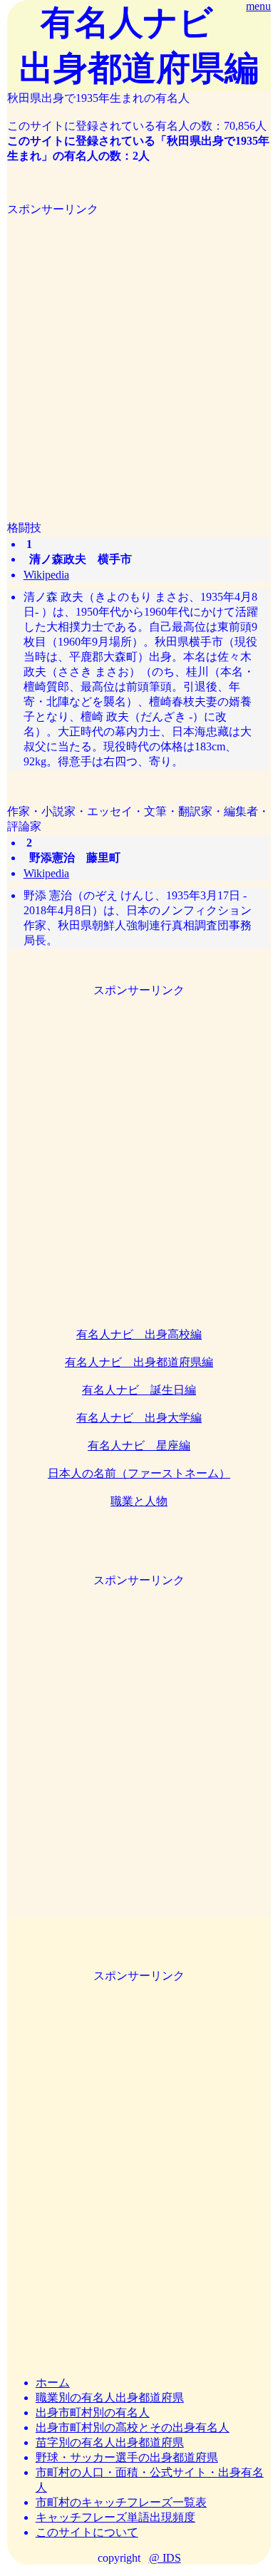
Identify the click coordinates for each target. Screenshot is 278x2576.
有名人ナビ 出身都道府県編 (139, 1362)
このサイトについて (87, 2532)
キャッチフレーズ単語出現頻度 (115, 2517)
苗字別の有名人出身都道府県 (110, 2442)
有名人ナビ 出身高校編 (139, 1334)
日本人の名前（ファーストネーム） (139, 1473)
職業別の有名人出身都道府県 (110, 2397)
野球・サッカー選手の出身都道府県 (127, 2457)
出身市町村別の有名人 (93, 2412)
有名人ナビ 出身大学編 (139, 1418)
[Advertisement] (139, 356)
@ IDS (165, 2558)
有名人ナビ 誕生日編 (139, 1390)
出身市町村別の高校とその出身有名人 (133, 2427)
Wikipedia (46, 575)
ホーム (53, 2383)
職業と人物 (139, 1501)
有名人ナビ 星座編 (139, 1445)
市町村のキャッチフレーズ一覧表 (121, 2502)
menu (258, 6)
